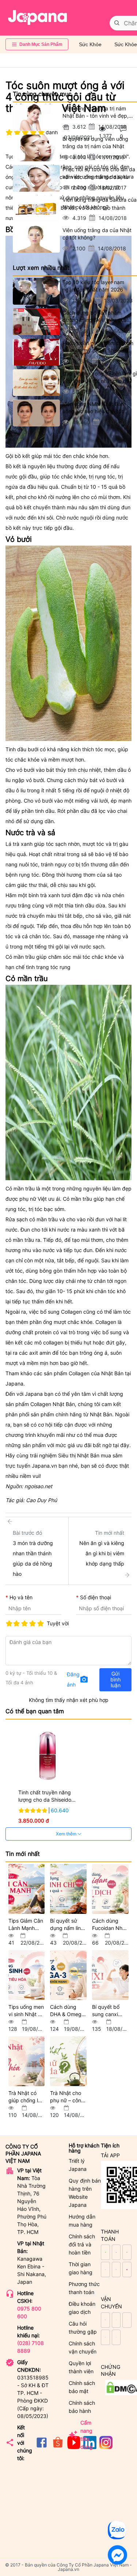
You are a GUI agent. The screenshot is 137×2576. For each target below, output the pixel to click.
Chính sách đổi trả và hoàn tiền (82, 2244)
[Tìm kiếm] (117, 23)
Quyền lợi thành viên (81, 2367)
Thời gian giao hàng (81, 2268)
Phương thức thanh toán (84, 2288)
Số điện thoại (96, 1597)
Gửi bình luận (115, 1679)
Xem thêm (67, 1834)
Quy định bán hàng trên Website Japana (85, 2193)
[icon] (42, 2447)
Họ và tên (21, 1597)
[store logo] (38, 18)
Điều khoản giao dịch (82, 2308)
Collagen (79, 1373)
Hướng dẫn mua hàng (82, 2221)
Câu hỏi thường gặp (83, 2328)
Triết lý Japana (78, 2165)
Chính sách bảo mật (82, 2387)
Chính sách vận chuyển (83, 2347)
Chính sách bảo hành (82, 2407)
